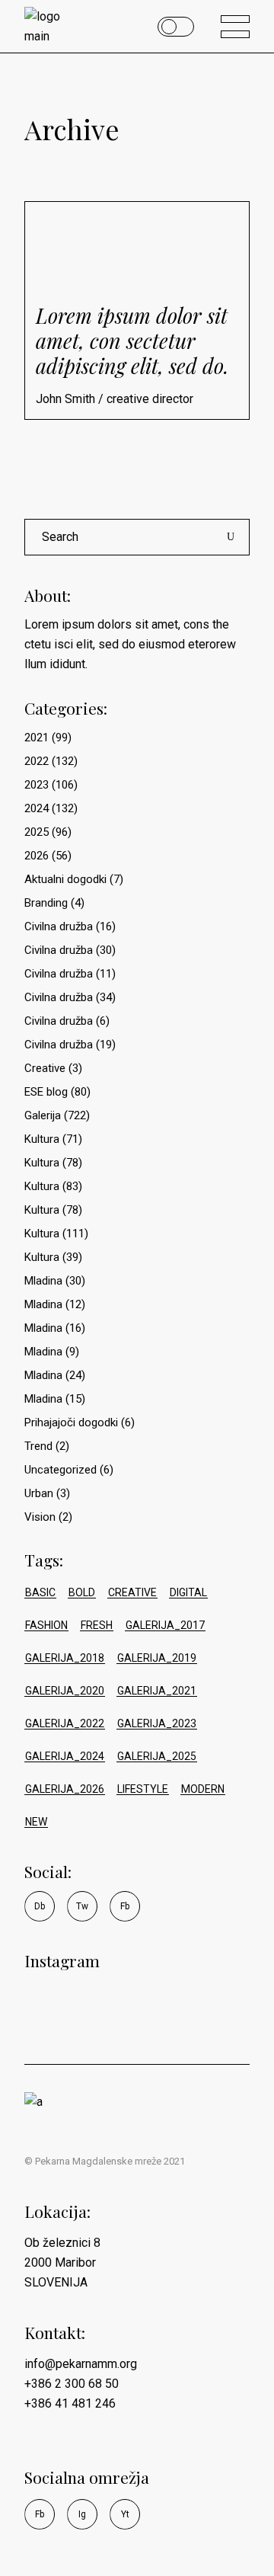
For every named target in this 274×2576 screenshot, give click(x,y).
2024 (37, 808)
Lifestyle (143, 1789)
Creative (45, 1068)
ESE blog (46, 1092)
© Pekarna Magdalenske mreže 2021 (105, 2161)
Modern (203, 1789)
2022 (37, 761)
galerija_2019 (157, 1658)
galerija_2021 (157, 1691)
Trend (38, 1446)
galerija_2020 (65, 1691)
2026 (37, 856)
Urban (39, 1493)
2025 (37, 832)
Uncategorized (61, 1470)
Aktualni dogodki (65, 879)
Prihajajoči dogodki (71, 1422)
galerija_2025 (157, 1756)
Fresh (97, 1625)
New (36, 1822)
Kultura (42, 1139)
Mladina (43, 1281)
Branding (46, 903)
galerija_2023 (157, 1723)
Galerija (43, 1115)
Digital (188, 1592)
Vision (40, 1517)
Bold (82, 1592)
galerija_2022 (65, 1723)
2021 (37, 738)
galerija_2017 (165, 1625)
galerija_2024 (65, 1756)
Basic (40, 1592)
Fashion (46, 1625)
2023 (37, 785)
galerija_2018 (65, 1658)
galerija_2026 (65, 1789)
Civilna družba (59, 926)
